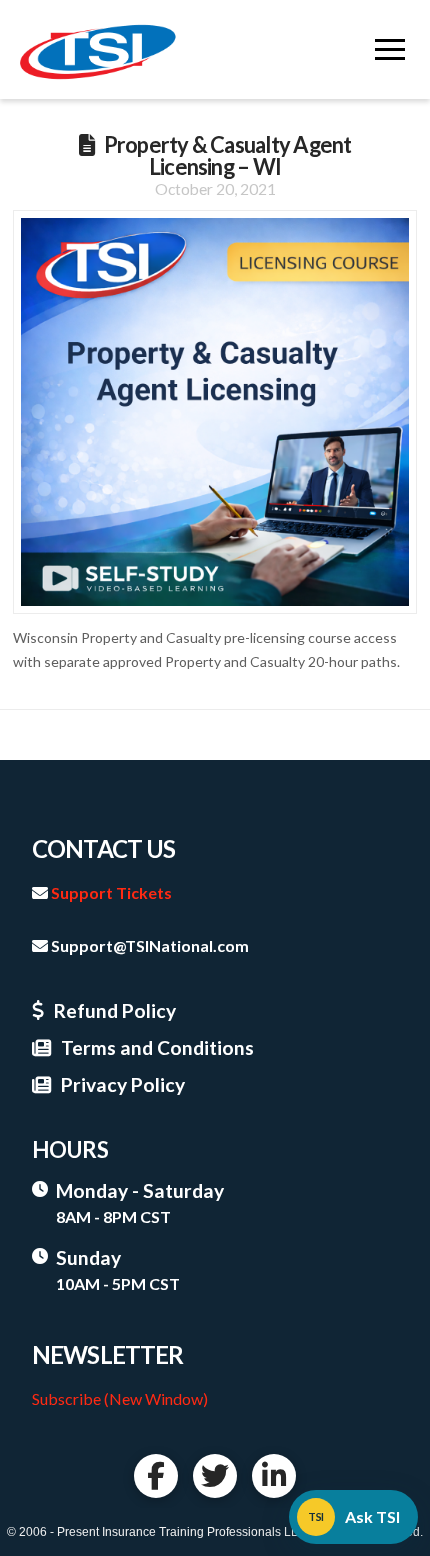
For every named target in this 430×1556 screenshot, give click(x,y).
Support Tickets (111, 892)
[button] (390, 50)
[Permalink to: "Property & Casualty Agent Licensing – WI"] (215, 412)
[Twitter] (215, 1476)
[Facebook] (156, 1476)
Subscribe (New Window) (120, 1398)
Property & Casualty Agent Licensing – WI (228, 155)
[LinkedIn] (274, 1476)
